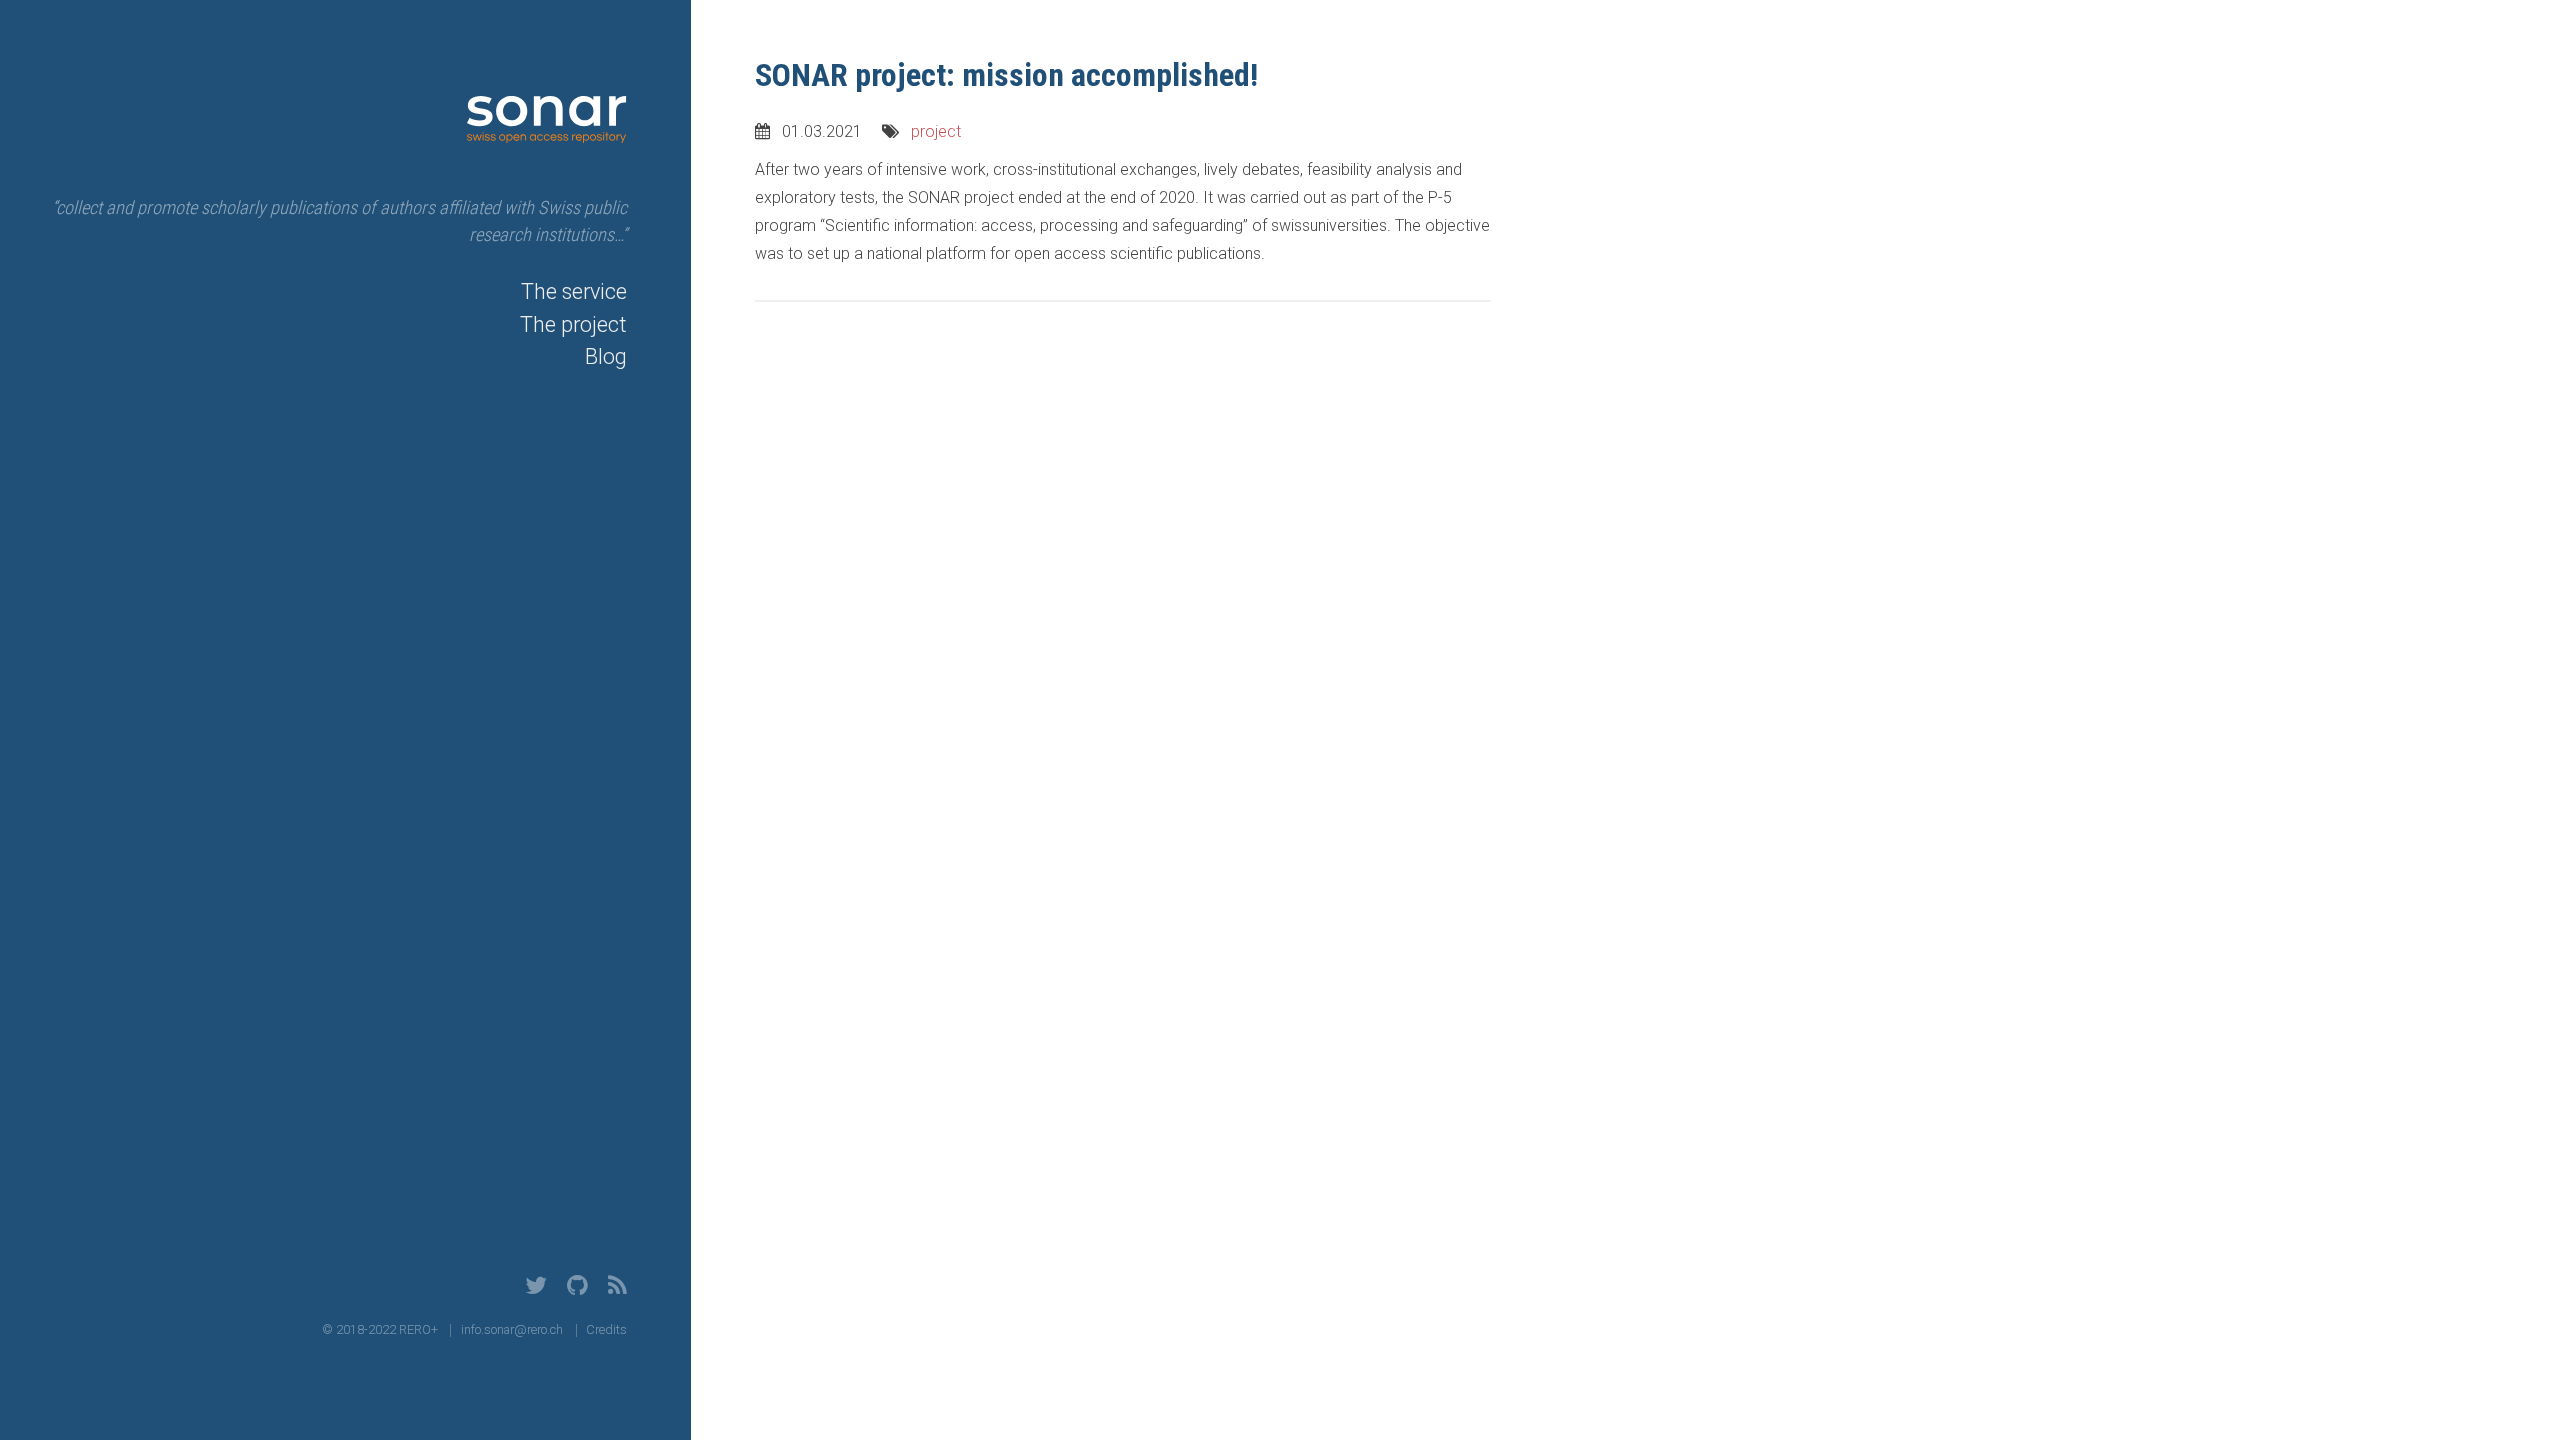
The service (574, 291)
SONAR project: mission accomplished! (1006, 75)
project (936, 131)
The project (573, 324)
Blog (606, 356)
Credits (606, 1329)
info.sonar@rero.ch (512, 1329)
